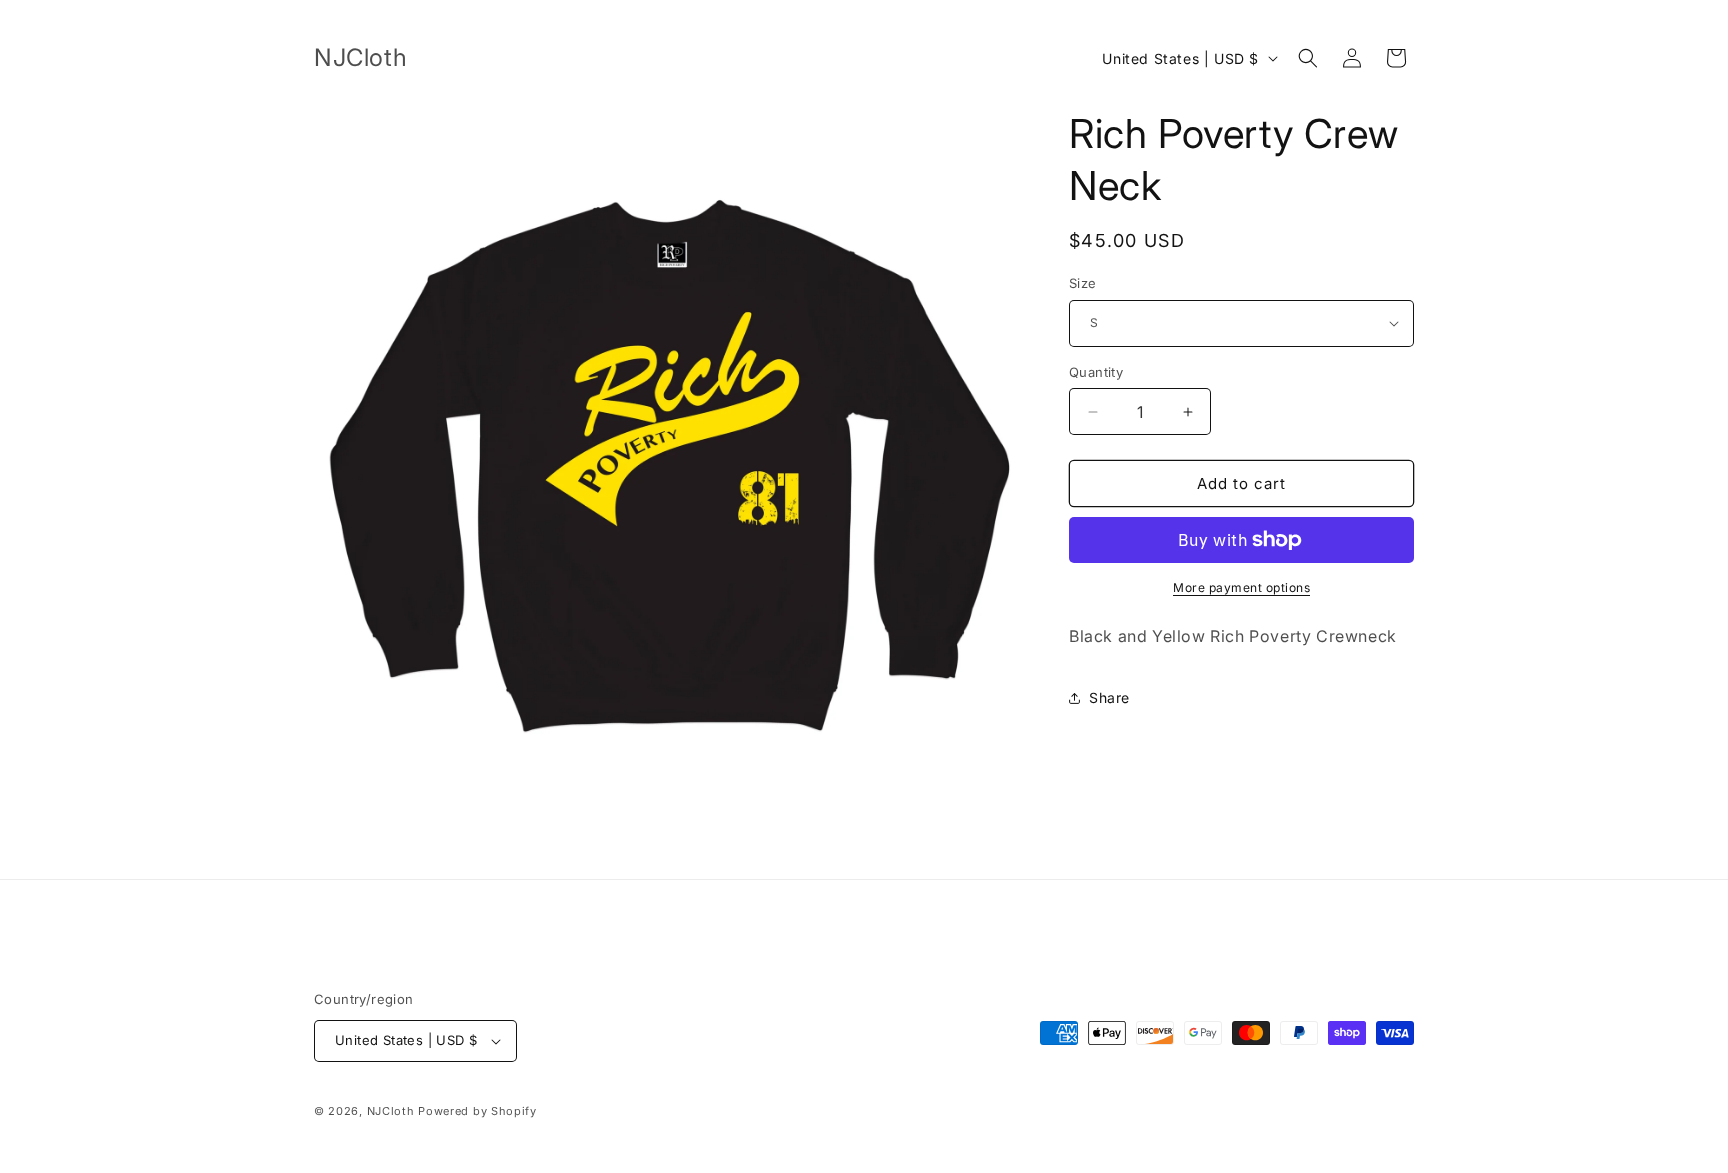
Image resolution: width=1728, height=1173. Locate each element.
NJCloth (391, 1111)
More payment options (1241, 587)
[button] (1308, 58)
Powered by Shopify (477, 1111)
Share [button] (1109, 697)
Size (1083, 283)
